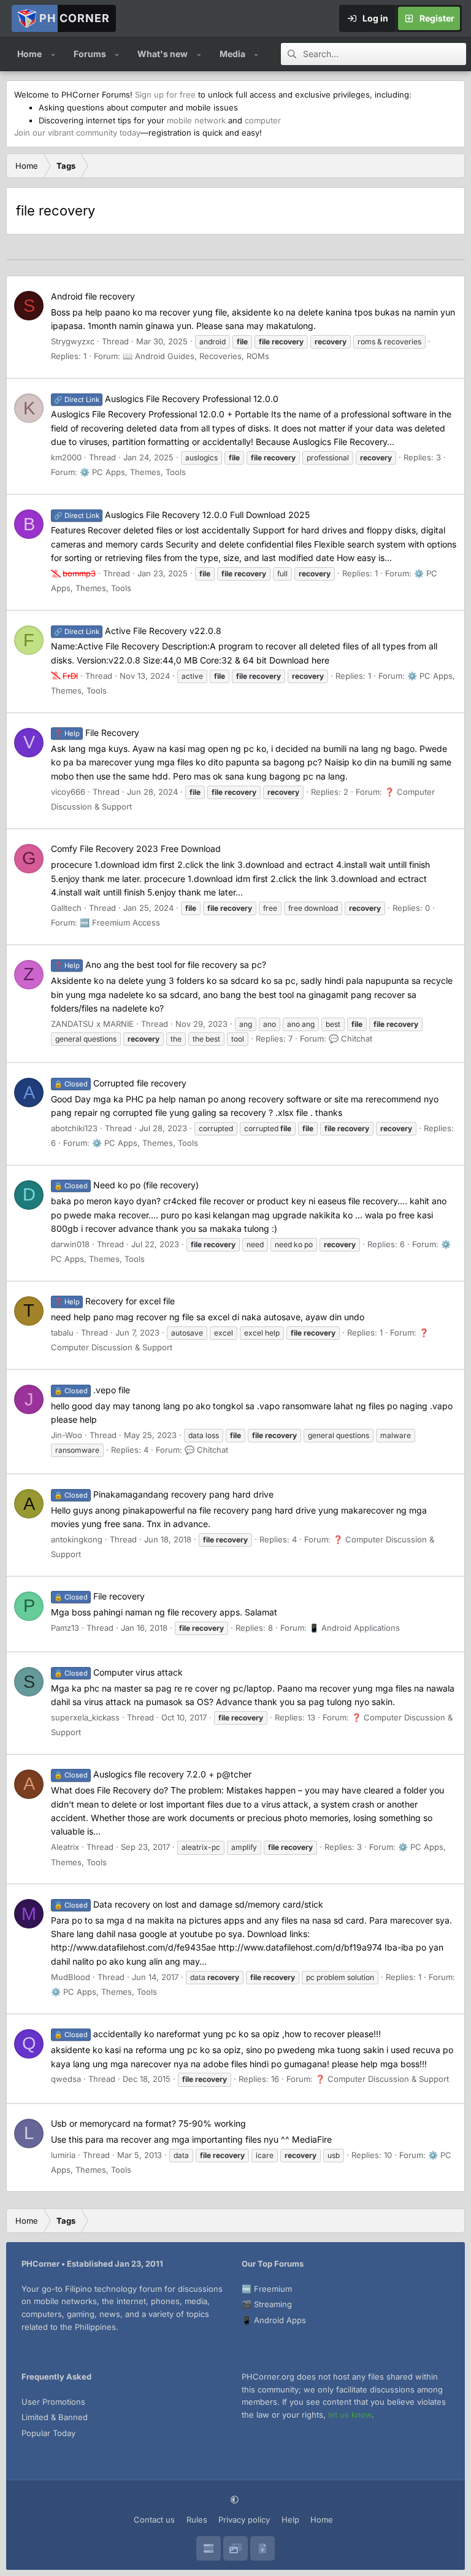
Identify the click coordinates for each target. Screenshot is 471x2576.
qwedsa (66, 2079)
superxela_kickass (85, 1717)
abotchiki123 (74, 1128)
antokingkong (77, 1539)
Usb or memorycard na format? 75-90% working (148, 2123)
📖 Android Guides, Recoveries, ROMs (196, 356)
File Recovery (97, 733)
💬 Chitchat (350, 1039)
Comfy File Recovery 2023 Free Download (136, 849)
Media (232, 54)
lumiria (63, 2155)
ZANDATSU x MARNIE (92, 1024)
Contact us (154, 2520)
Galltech (66, 908)
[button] (53, 54)
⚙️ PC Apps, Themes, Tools (133, 472)
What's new (163, 54)
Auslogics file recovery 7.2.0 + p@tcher (153, 1774)
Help (290, 2520)
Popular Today (48, 2433)
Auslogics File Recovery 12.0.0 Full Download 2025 (182, 515)
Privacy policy (244, 2520)
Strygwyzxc (73, 341)
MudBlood (71, 1977)
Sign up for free (165, 95)
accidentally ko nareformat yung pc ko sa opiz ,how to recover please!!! (217, 2034)
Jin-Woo (67, 1435)
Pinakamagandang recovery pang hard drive (164, 1494)
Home (29, 54)
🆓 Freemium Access (120, 922)
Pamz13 (65, 1628)
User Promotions (53, 2402)
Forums (90, 54)
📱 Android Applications (354, 1628)
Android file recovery (93, 296)
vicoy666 (68, 792)
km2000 (66, 457)
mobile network (196, 120)
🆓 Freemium (267, 2289)
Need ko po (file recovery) (126, 1185)
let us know (350, 2415)
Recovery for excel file (114, 1301)
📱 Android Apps (274, 2320)
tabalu (62, 1332)
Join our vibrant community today (77, 133)
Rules (197, 2520)
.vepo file (92, 1390)
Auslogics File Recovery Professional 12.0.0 (166, 399)
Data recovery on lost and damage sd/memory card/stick (189, 1904)
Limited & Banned (55, 2417)
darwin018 (70, 1244)
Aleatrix (65, 1847)
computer (263, 120)
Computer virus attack (118, 1672)
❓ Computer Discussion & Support (382, 2079)
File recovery (99, 1596)
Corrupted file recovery (120, 1083)
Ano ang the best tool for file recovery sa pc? (160, 965)
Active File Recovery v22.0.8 (138, 631)
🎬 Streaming (267, 2304)
